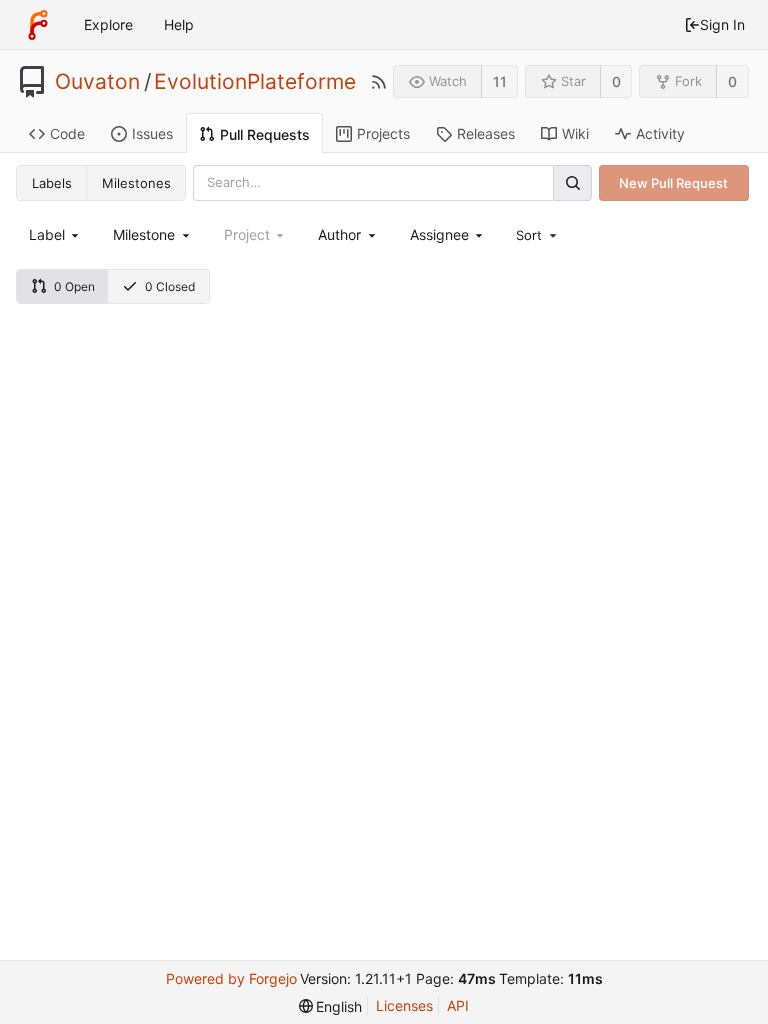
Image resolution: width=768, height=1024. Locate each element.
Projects (383, 133)
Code (67, 133)
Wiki (575, 133)
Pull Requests (265, 134)
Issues (152, 133)
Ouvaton (97, 82)
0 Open (74, 286)
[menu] (538, 235)
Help (179, 24)
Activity (660, 133)
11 (500, 81)
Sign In (722, 24)
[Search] (572, 182)
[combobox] (55, 234)
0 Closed (170, 286)
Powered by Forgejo (231, 978)
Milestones (136, 183)
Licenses (404, 1005)
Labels (52, 183)
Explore (108, 24)
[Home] (38, 25)
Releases (486, 133)
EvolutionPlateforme (255, 82)
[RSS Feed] (379, 82)
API (458, 1005)
